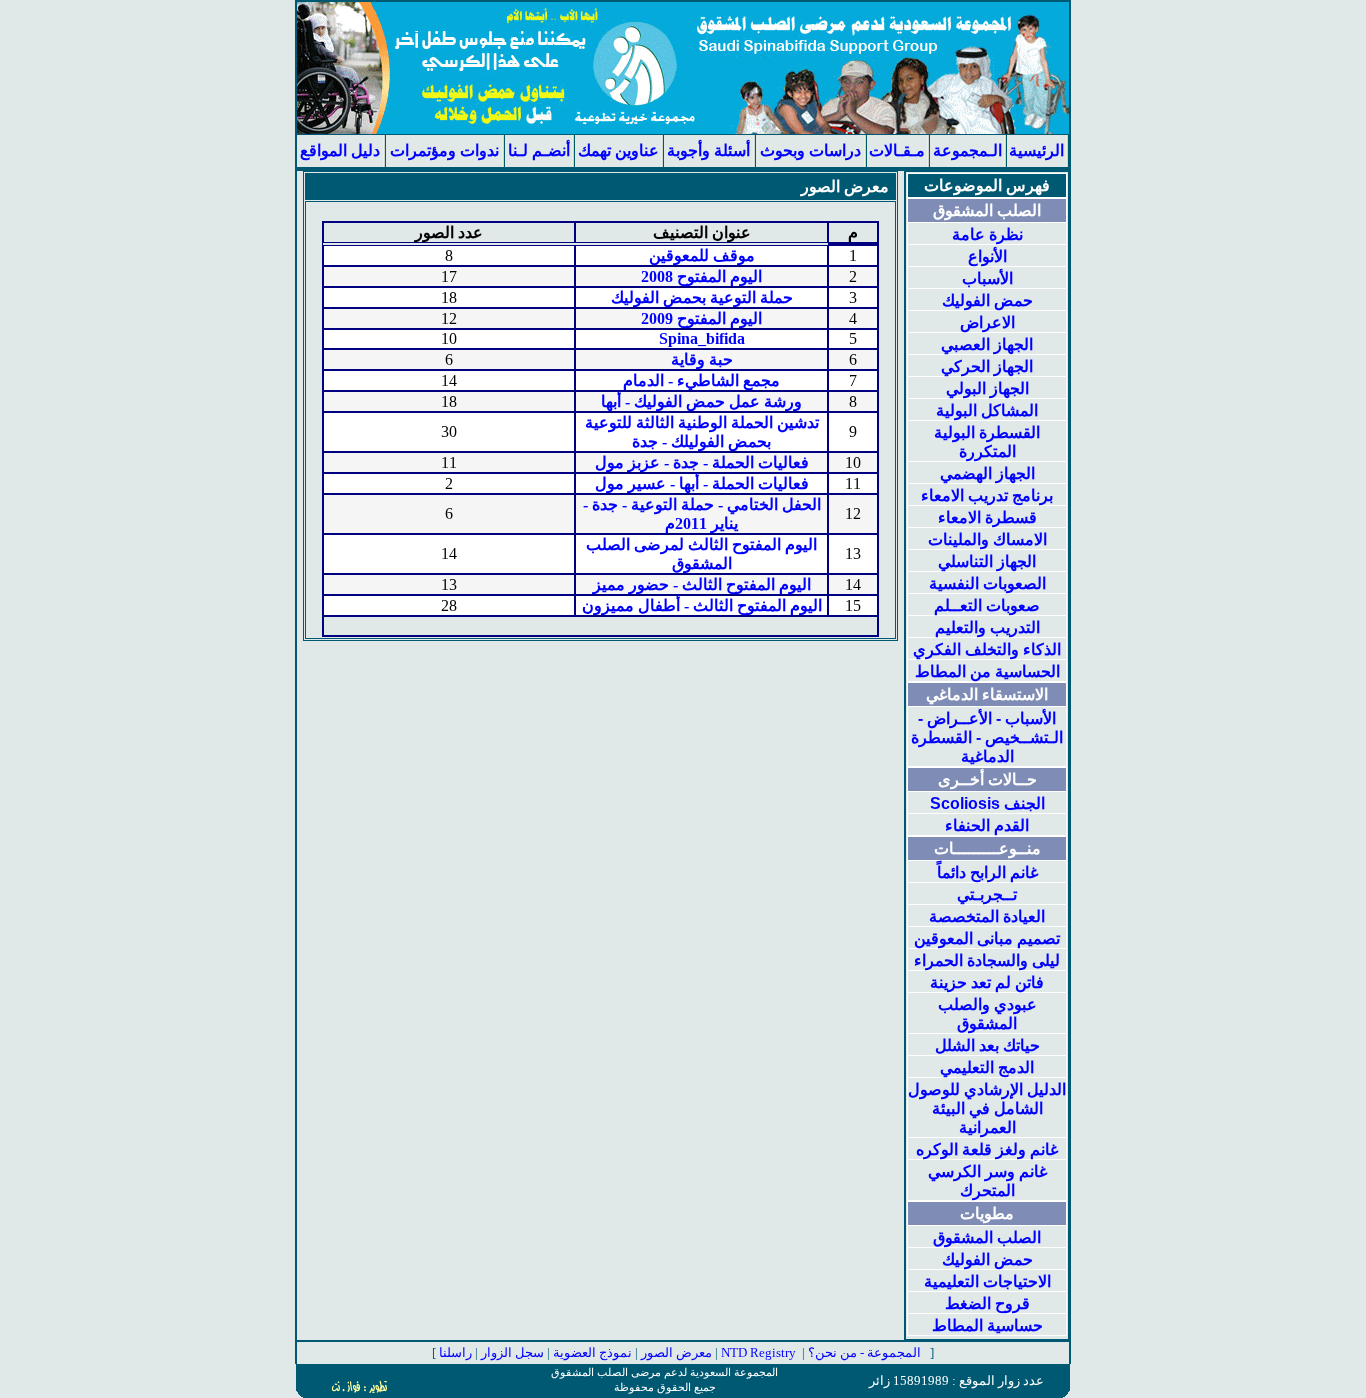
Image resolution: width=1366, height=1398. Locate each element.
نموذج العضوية (592, 1352)
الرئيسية (1036, 150)
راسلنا (455, 1352)
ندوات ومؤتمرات (444, 150)
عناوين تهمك (618, 150)
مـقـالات (897, 150)
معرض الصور (678, 1352)
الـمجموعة (967, 150)
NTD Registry (758, 1352)
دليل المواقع (340, 150)
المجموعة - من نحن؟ (864, 1352)
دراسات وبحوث (810, 150)
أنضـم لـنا (539, 150)
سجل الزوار (512, 1352)
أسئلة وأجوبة (708, 150)
